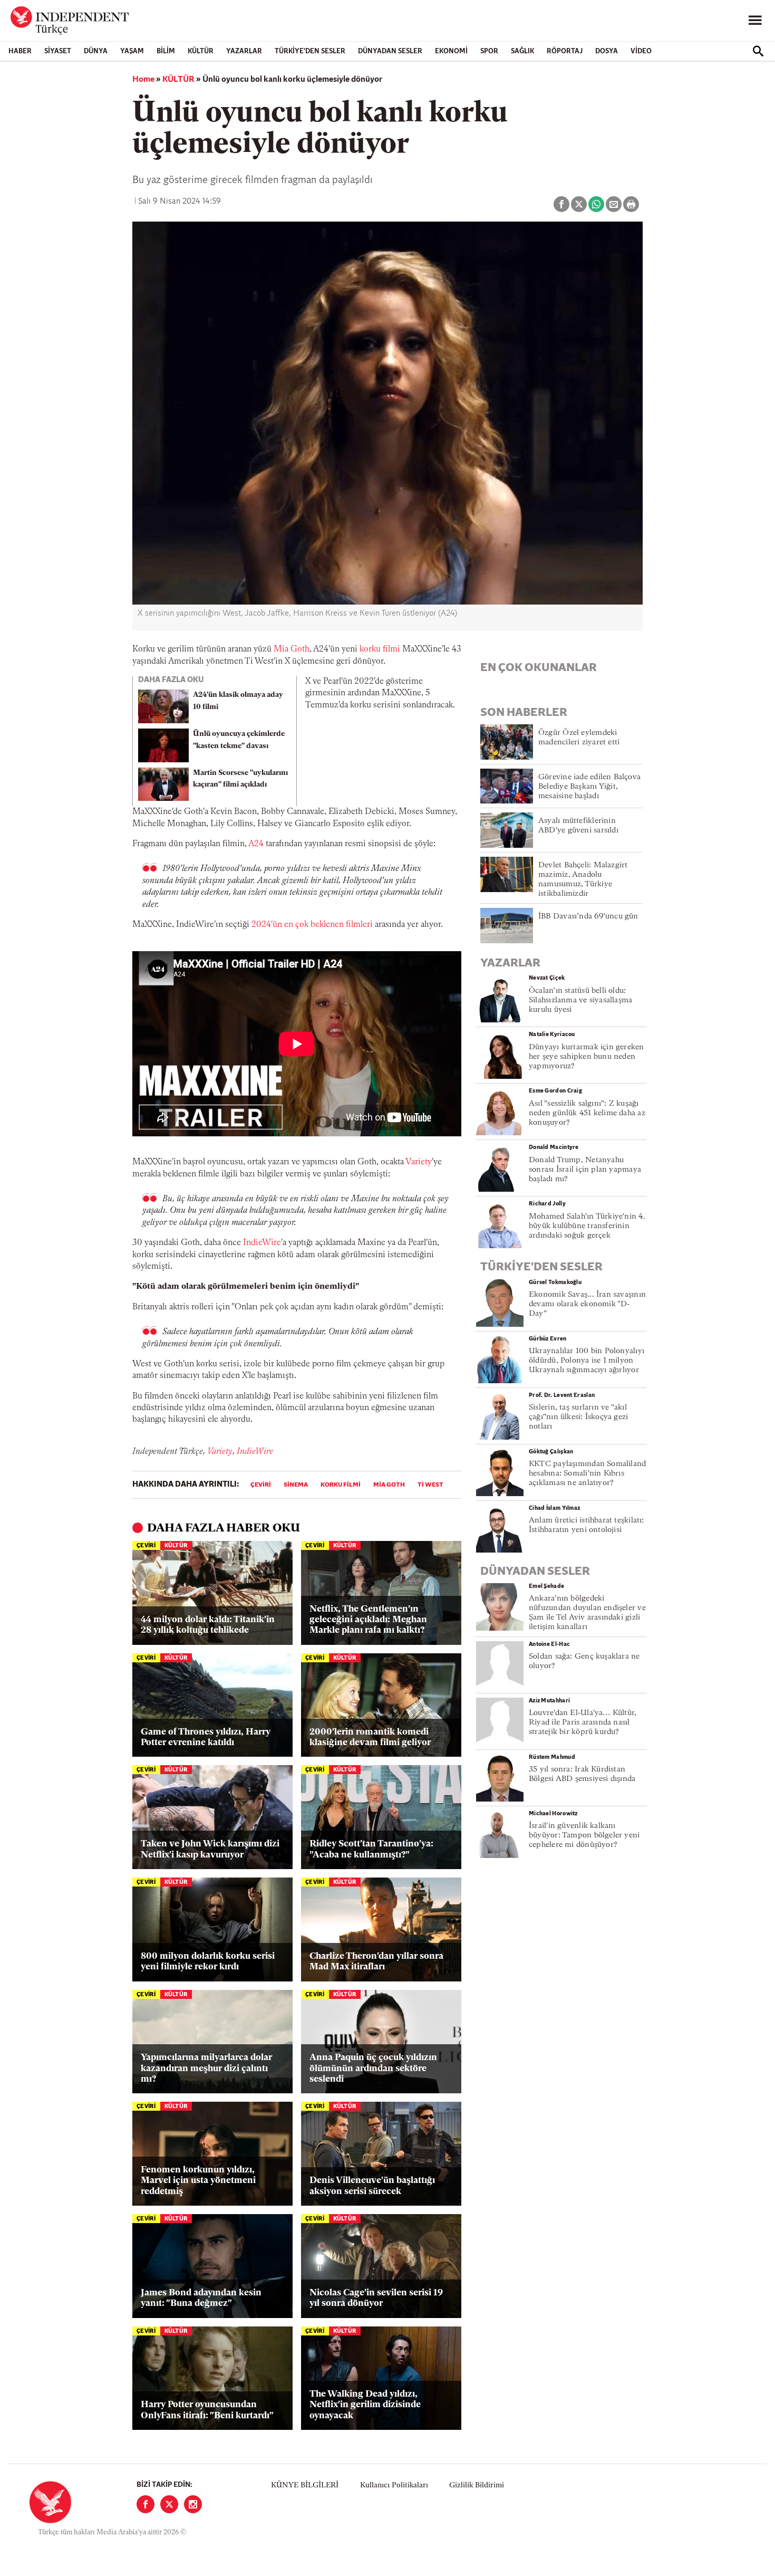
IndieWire (262, 1243)
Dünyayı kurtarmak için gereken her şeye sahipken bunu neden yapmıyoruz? (587, 1057)
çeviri (261, 1485)
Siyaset (58, 51)
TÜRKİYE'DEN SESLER (310, 51)
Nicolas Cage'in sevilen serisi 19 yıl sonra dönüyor (376, 2298)
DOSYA (607, 51)
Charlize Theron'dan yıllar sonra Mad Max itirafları (376, 1962)
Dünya (96, 51)
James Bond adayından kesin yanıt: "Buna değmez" (201, 2298)
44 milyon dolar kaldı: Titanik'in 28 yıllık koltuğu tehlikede (208, 1625)
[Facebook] (146, 2504)
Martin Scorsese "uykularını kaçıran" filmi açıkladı (240, 779)
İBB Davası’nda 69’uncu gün (588, 917)
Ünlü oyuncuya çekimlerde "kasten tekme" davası (239, 740)
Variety (419, 1162)
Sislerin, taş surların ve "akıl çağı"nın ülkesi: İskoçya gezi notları (578, 1417)
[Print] (631, 204)
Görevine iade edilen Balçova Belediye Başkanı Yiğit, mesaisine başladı (589, 787)
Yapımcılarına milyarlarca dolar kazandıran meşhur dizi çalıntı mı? (206, 2069)
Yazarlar (244, 51)
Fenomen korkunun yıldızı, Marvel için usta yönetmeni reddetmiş (198, 2181)
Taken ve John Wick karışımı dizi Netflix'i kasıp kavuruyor (210, 1849)
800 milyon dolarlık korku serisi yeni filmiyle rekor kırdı (208, 1962)
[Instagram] (193, 2504)
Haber (20, 51)
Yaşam (132, 51)
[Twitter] (169, 2504)
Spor (489, 51)
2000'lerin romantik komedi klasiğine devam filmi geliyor (370, 1737)
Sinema (296, 1485)
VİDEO (641, 51)
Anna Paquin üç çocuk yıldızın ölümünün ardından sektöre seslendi (373, 2069)
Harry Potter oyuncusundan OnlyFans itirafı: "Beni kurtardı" (207, 2410)
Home (143, 80)
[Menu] (755, 21)
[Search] (758, 51)
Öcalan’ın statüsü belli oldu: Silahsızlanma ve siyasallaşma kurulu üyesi (580, 1000)
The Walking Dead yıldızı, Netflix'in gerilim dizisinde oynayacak (365, 2405)
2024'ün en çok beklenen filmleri (312, 925)
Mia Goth (292, 649)
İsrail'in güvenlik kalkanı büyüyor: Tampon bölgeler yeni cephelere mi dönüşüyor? (584, 1836)
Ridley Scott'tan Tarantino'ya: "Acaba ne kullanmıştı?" (371, 1849)
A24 (256, 844)
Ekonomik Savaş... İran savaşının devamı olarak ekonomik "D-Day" (587, 1304)
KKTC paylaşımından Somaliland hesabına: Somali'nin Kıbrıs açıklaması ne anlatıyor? (587, 1474)
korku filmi (380, 649)
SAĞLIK (522, 51)
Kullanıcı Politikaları (394, 2486)
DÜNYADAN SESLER (390, 51)
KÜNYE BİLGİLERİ (305, 2486)
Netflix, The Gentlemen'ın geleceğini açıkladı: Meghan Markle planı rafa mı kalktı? (368, 1620)
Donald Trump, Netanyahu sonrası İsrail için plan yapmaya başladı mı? (585, 1170)
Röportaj (565, 51)
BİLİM (166, 51)
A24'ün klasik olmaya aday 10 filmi (238, 701)
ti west (430, 1485)
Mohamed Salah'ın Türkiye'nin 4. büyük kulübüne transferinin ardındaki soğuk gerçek (587, 1226)
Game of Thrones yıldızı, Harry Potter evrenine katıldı (206, 1737)
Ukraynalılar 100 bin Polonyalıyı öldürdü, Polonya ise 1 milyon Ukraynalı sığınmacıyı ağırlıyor (587, 1361)
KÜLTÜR (201, 51)
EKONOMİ (451, 51)
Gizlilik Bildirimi (477, 2486)
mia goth (389, 1485)
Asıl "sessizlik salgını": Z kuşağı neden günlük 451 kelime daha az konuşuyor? (587, 1113)
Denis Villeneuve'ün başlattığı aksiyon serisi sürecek (372, 2186)
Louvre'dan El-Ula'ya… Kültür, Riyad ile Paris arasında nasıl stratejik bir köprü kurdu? (583, 1723)
